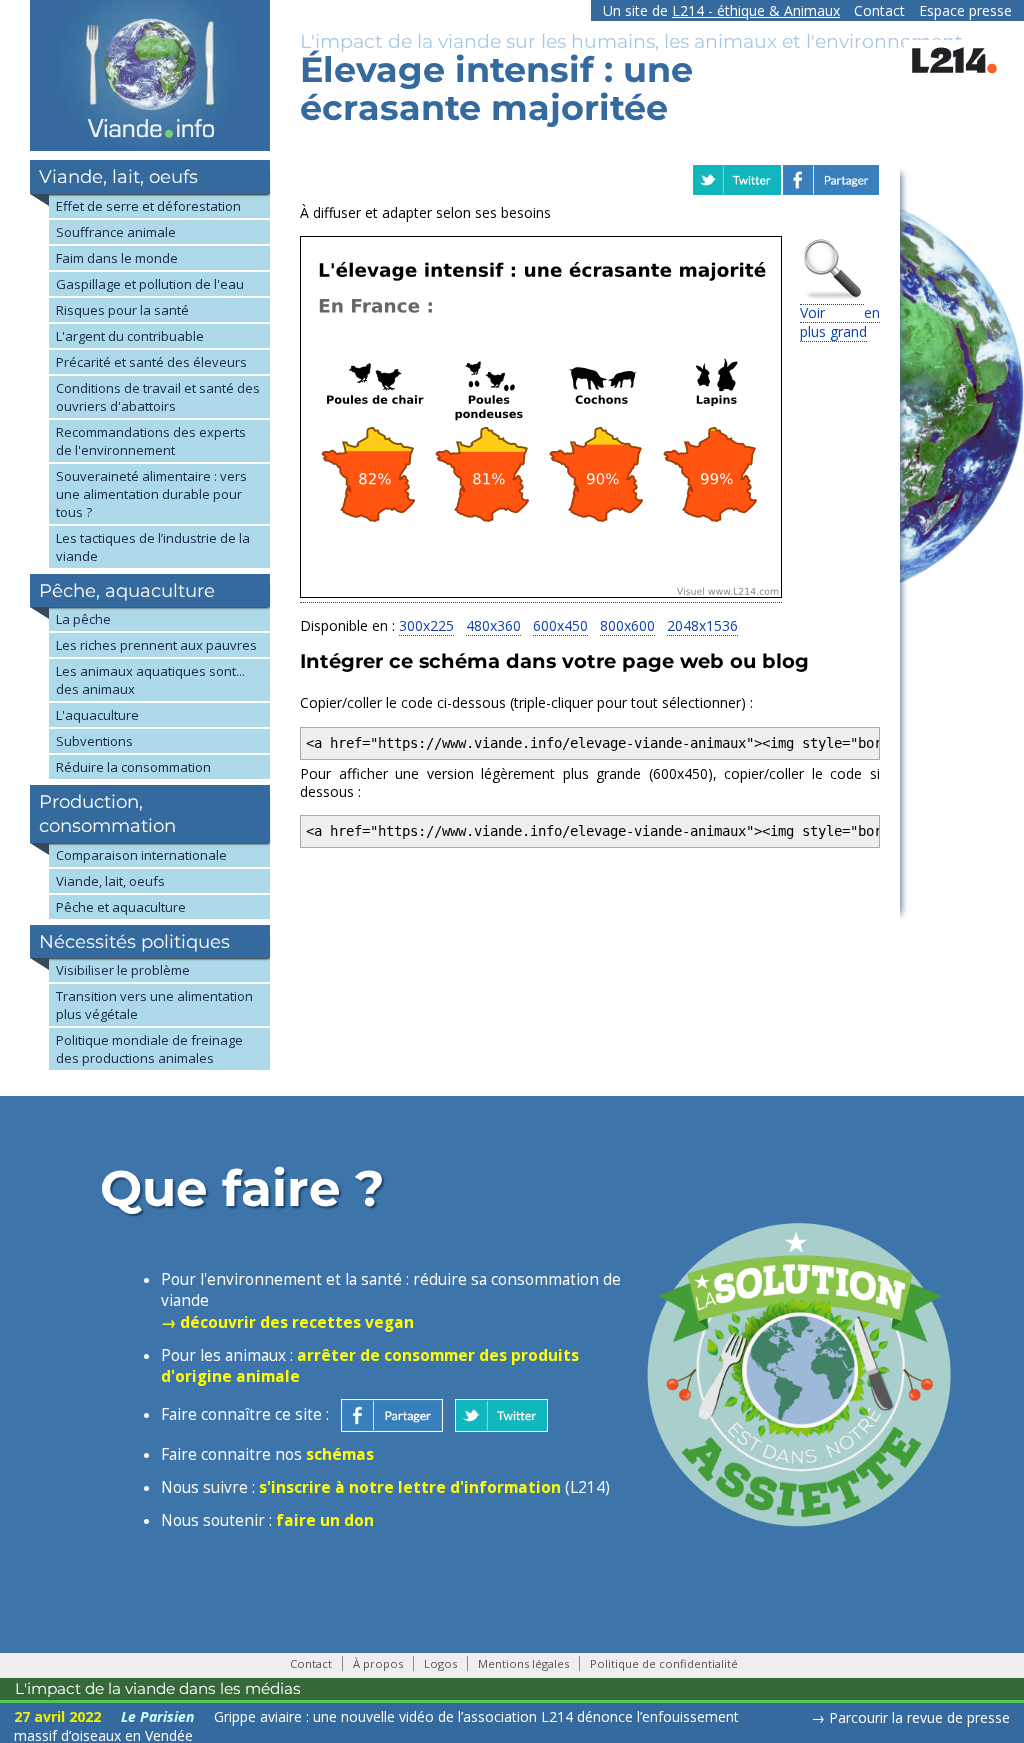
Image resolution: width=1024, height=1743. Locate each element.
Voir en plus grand (840, 321)
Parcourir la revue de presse (919, 1717)
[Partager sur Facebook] (392, 1414)
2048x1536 (702, 625)
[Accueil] (150, 145)
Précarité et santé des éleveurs (151, 362)
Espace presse (965, 10)
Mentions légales (523, 1663)
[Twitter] (501, 1414)
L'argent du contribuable (130, 336)
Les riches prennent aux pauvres (156, 645)
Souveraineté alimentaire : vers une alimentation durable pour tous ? (151, 494)
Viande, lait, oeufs (110, 881)
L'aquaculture (97, 715)
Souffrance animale (116, 232)
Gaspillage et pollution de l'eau (150, 284)
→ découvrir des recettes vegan (287, 1322)
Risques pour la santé (122, 310)
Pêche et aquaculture (121, 907)
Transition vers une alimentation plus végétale (154, 1005)
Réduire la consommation (133, 767)
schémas (340, 1454)
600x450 (560, 625)
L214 (756, 10)
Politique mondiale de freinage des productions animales (149, 1049)
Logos (440, 1663)
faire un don (325, 1520)
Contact (879, 10)
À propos (378, 1663)
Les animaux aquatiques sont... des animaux (150, 680)
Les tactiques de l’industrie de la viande (153, 547)
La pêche (83, 619)
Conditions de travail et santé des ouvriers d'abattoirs (158, 397)
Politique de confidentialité (664, 1663)
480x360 (493, 625)
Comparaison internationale (141, 855)
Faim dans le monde (117, 258)
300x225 (426, 625)
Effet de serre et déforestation (148, 206)
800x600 (627, 625)
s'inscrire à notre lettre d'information (410, 1487)
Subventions (94, 741)
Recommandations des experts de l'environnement (151, 441)
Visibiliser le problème (123, 970)
